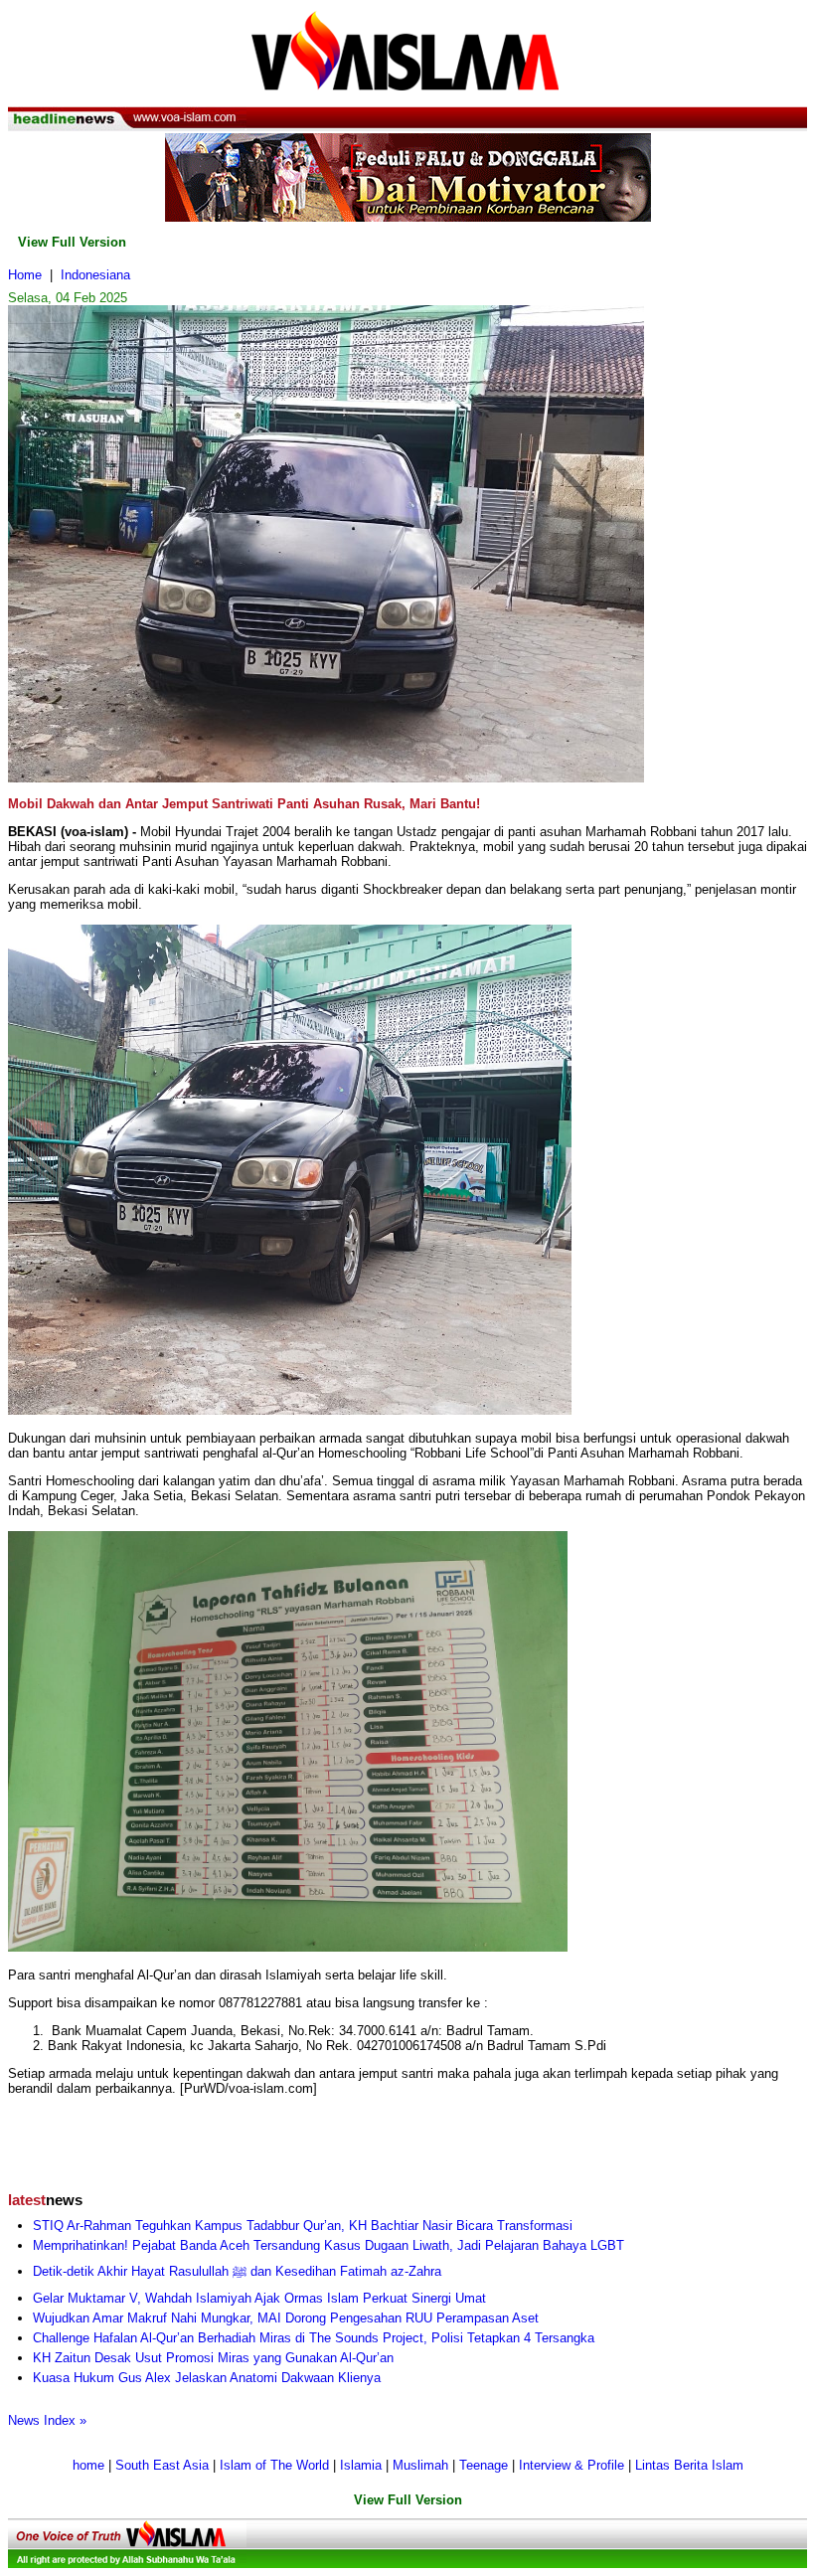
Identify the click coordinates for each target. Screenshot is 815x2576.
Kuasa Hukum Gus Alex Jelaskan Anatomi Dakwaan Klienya (207, 2378)
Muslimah (420, 2465)
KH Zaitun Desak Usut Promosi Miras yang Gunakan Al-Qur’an (213, 2358)
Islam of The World (274, 2465)
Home (25, 275)
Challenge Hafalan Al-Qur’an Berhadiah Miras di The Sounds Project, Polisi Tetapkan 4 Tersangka (314, 2338)
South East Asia (162, 2465)
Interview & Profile (571, 2465)
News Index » (47, 2420)
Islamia (361, 2465)
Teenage (484, 2465)
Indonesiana (95, 275)
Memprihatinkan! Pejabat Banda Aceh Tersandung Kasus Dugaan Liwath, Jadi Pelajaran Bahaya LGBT (328, 2245)
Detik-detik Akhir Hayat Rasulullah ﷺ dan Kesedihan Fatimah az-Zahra (237, 2271)
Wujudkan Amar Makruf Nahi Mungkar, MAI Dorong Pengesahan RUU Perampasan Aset (286, 2318)
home (88, 2465)
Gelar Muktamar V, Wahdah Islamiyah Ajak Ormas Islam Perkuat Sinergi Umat (259, 2298)
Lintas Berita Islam (689, 2465)
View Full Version (72, 242)
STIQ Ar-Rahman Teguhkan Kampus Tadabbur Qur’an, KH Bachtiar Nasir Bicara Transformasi (303, 2226)
